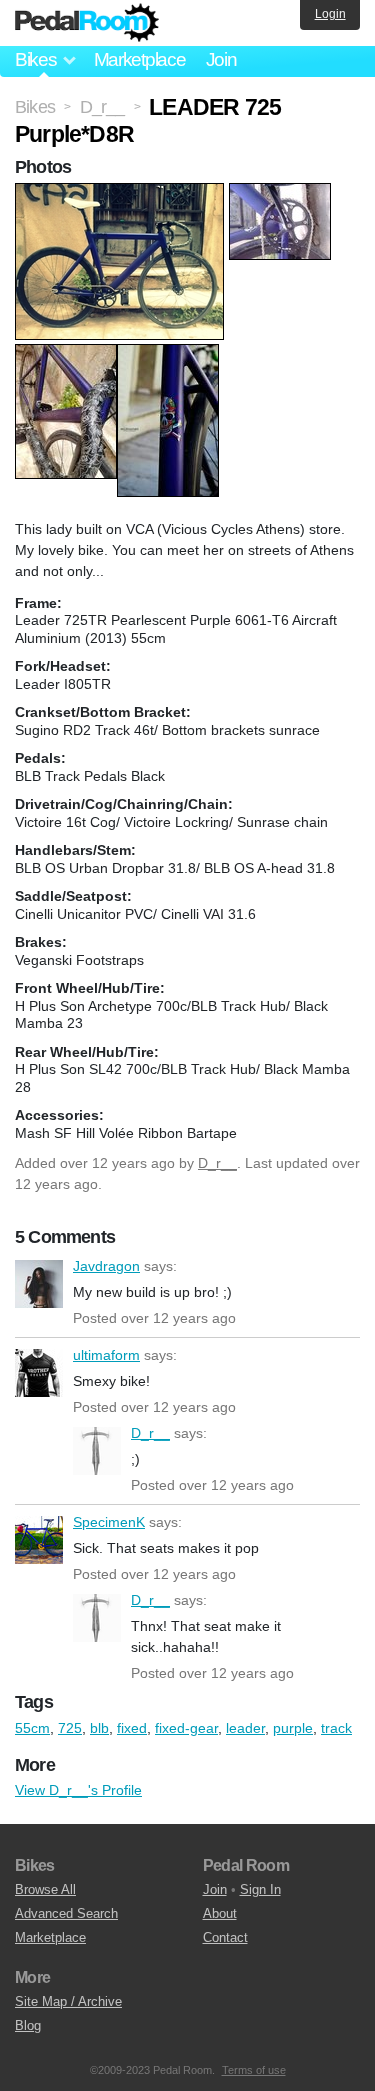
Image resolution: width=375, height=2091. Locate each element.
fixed (132, 1728)
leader (245, 1728)
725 (70, 1728)
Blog (28, 2025)
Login (330, 14)
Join (221, 59)
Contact (225, 1937)
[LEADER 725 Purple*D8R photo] (122, 193)
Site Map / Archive (68, 2001)
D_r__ (217, 1163)
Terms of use (254, 2070)
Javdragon (39, 1284)
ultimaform (39, 1373)
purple (293, 1728)
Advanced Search (66, 1913)
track (336, 1728)
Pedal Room (87, 23)
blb (99, 1728)
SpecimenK (39, 1540)
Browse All (45, 1889)
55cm (32, 1728)
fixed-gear (186, 1728)
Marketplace (140, 59)
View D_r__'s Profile (78, 1790)
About (220, 1913)
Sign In (260, 1889)
